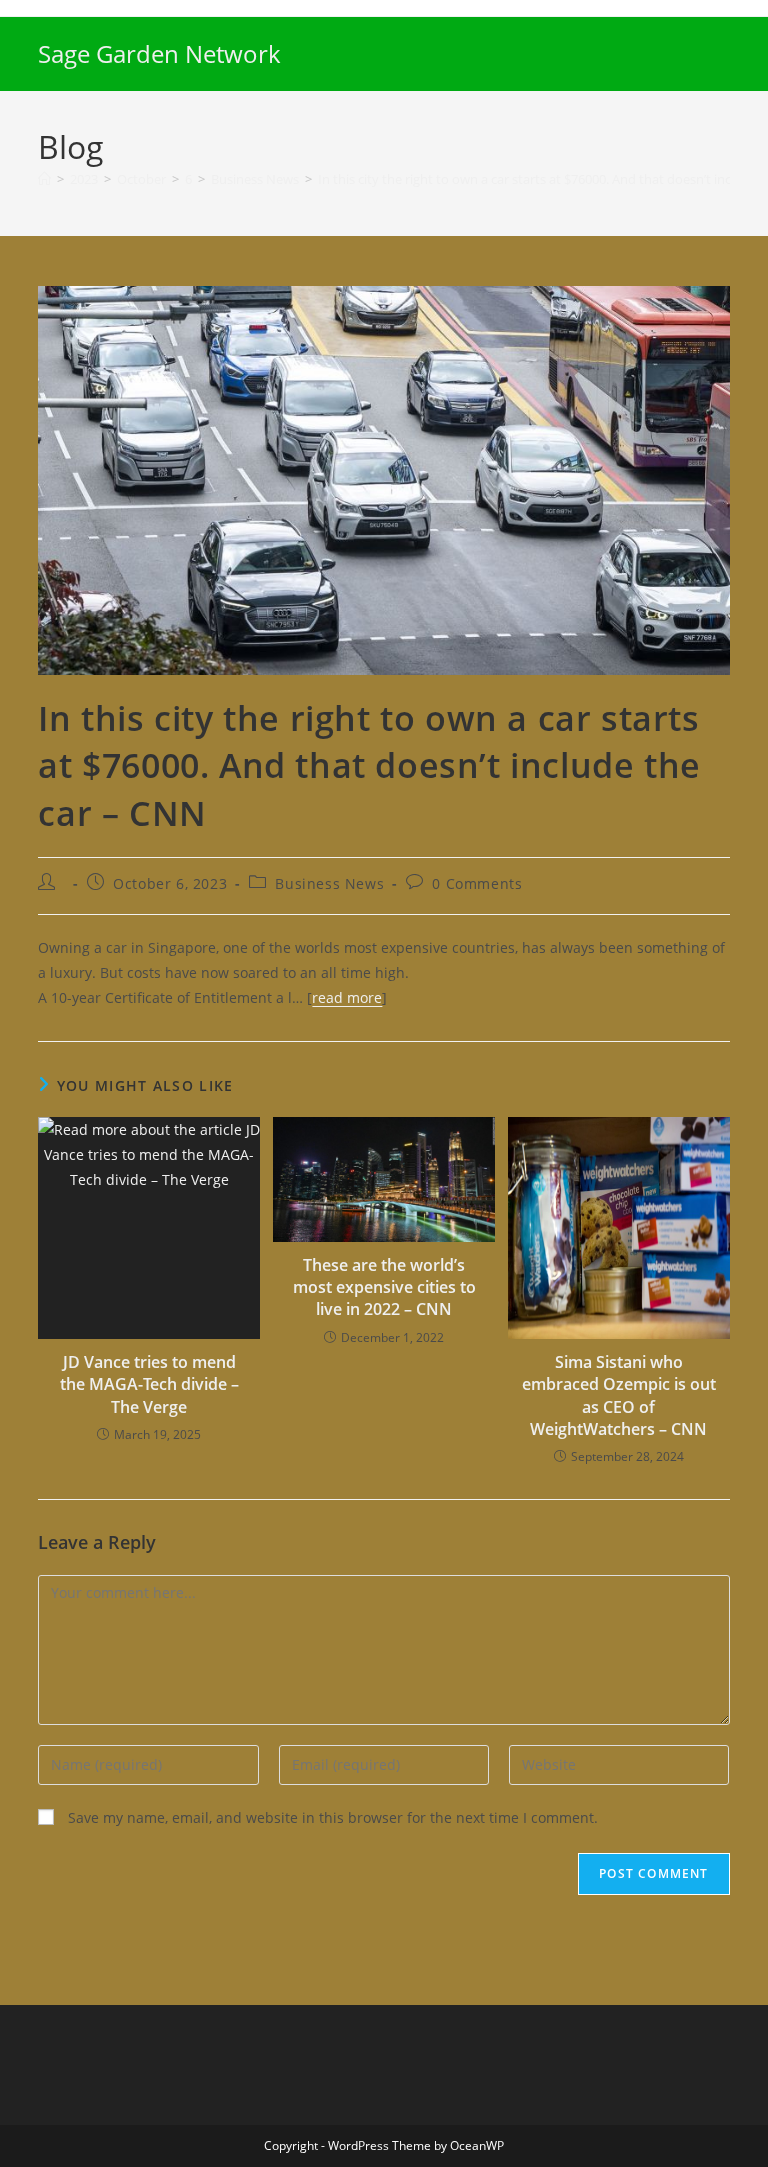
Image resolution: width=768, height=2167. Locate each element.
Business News (329, 883)
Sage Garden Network (159, 53)
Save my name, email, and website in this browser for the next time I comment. (333, 1817)
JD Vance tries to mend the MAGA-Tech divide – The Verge (149, 1384)
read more (347, 997)
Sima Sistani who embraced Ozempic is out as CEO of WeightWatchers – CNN (619, 1395)
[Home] (44, 179)
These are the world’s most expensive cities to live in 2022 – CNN (384, 1287)
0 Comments (477, 883)
